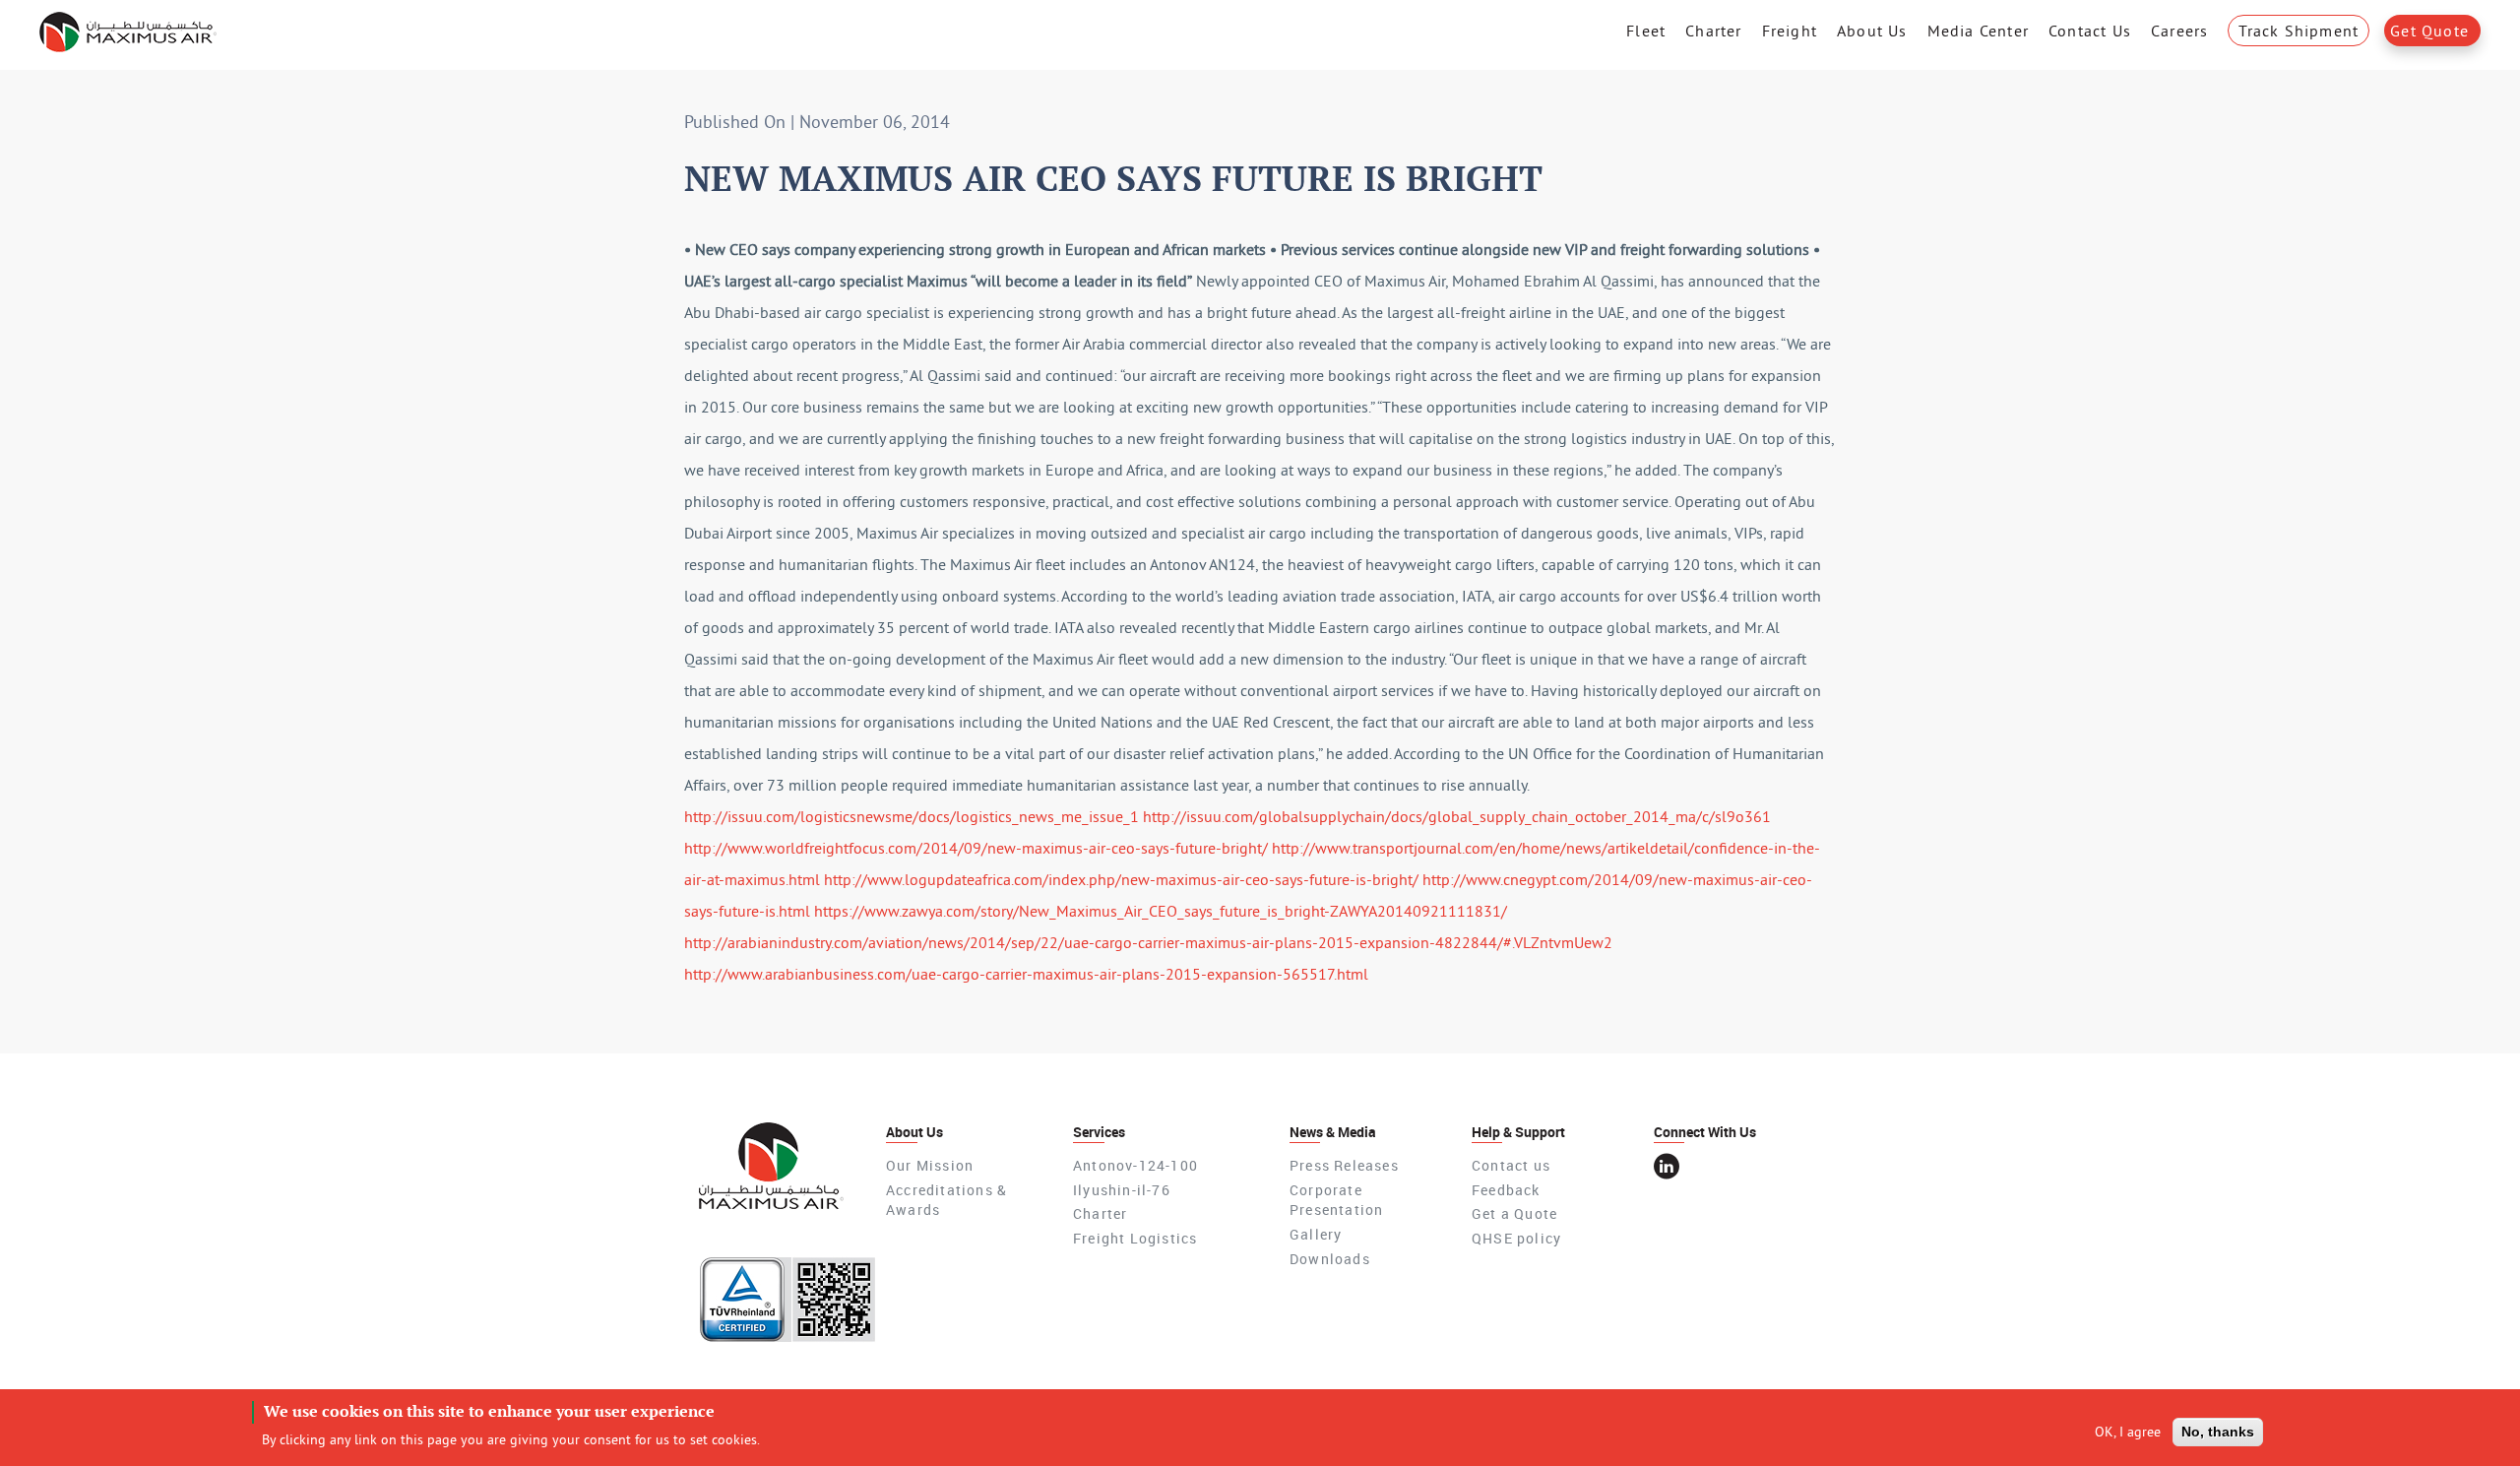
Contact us (1511, 1165)
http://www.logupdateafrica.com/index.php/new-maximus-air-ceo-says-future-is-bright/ (1121, 879)
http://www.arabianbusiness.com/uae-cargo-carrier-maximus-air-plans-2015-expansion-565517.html (1026, 974)
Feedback (1506, 1190)
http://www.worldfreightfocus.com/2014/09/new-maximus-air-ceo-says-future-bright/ (976, 848)
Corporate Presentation (1336, 1200)
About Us (1872, 31)
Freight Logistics (1135, 1238)
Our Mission (930, 1165)
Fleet (1646, 31)
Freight (1790, 31)
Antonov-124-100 (1135, 1165)
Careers (2179, 31)
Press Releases (1344, 1165)
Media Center (1978, 31)
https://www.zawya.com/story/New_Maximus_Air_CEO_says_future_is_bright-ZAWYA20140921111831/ (1161, 911)
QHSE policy (1516, 1238)
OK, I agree (2128, 1432)
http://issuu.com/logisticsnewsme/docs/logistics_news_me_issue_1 (912, 816)
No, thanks (2218, 1432)
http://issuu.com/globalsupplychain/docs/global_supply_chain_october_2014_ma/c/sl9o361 (1457, 816)
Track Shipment (2299, 31)
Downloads (1330, 1259)
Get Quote (2429, 31)
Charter (1713, 31)
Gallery (1316, 1234)
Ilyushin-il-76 (1122, 1190)
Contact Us (2090, 31)
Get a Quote (1514, 1213)
